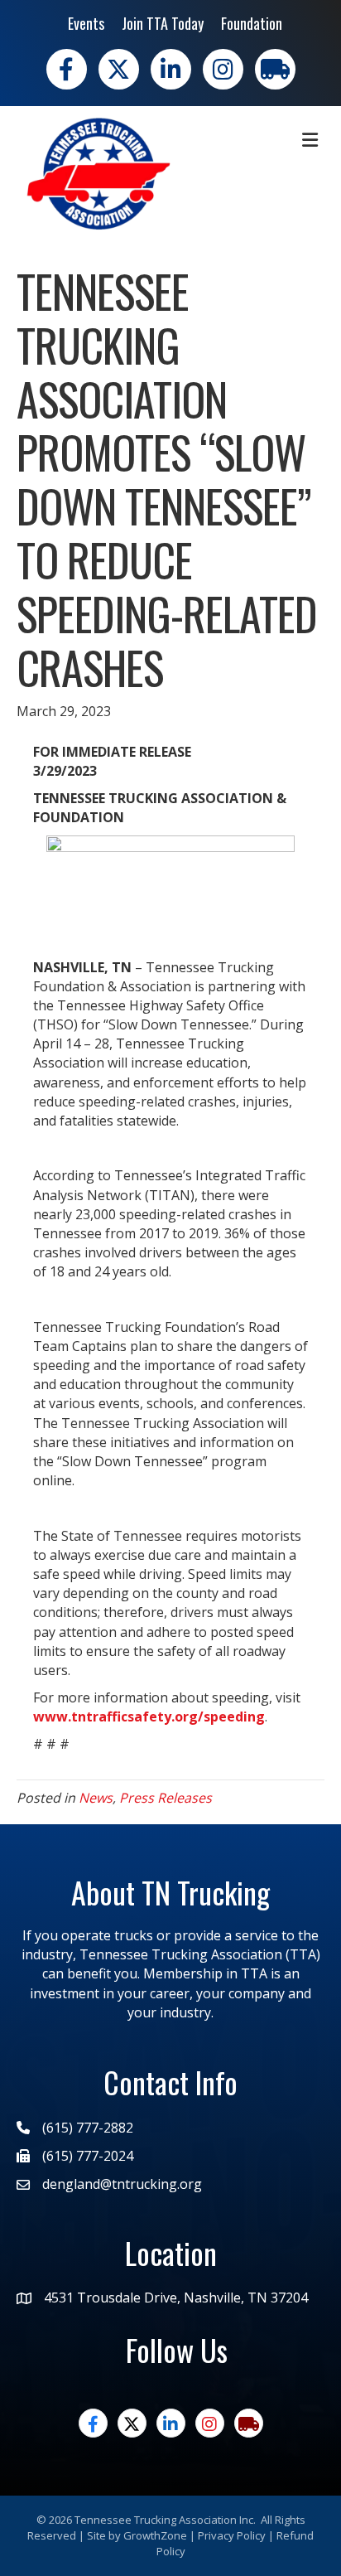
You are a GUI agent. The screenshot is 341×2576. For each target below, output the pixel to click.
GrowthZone (155, 2535)
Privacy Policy (232, 2535)
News (96, 1798)
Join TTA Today (163, 23)
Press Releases (166, 1798)
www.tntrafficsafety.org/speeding (149, 1717)
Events (86, 23)
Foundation (252, 23)
